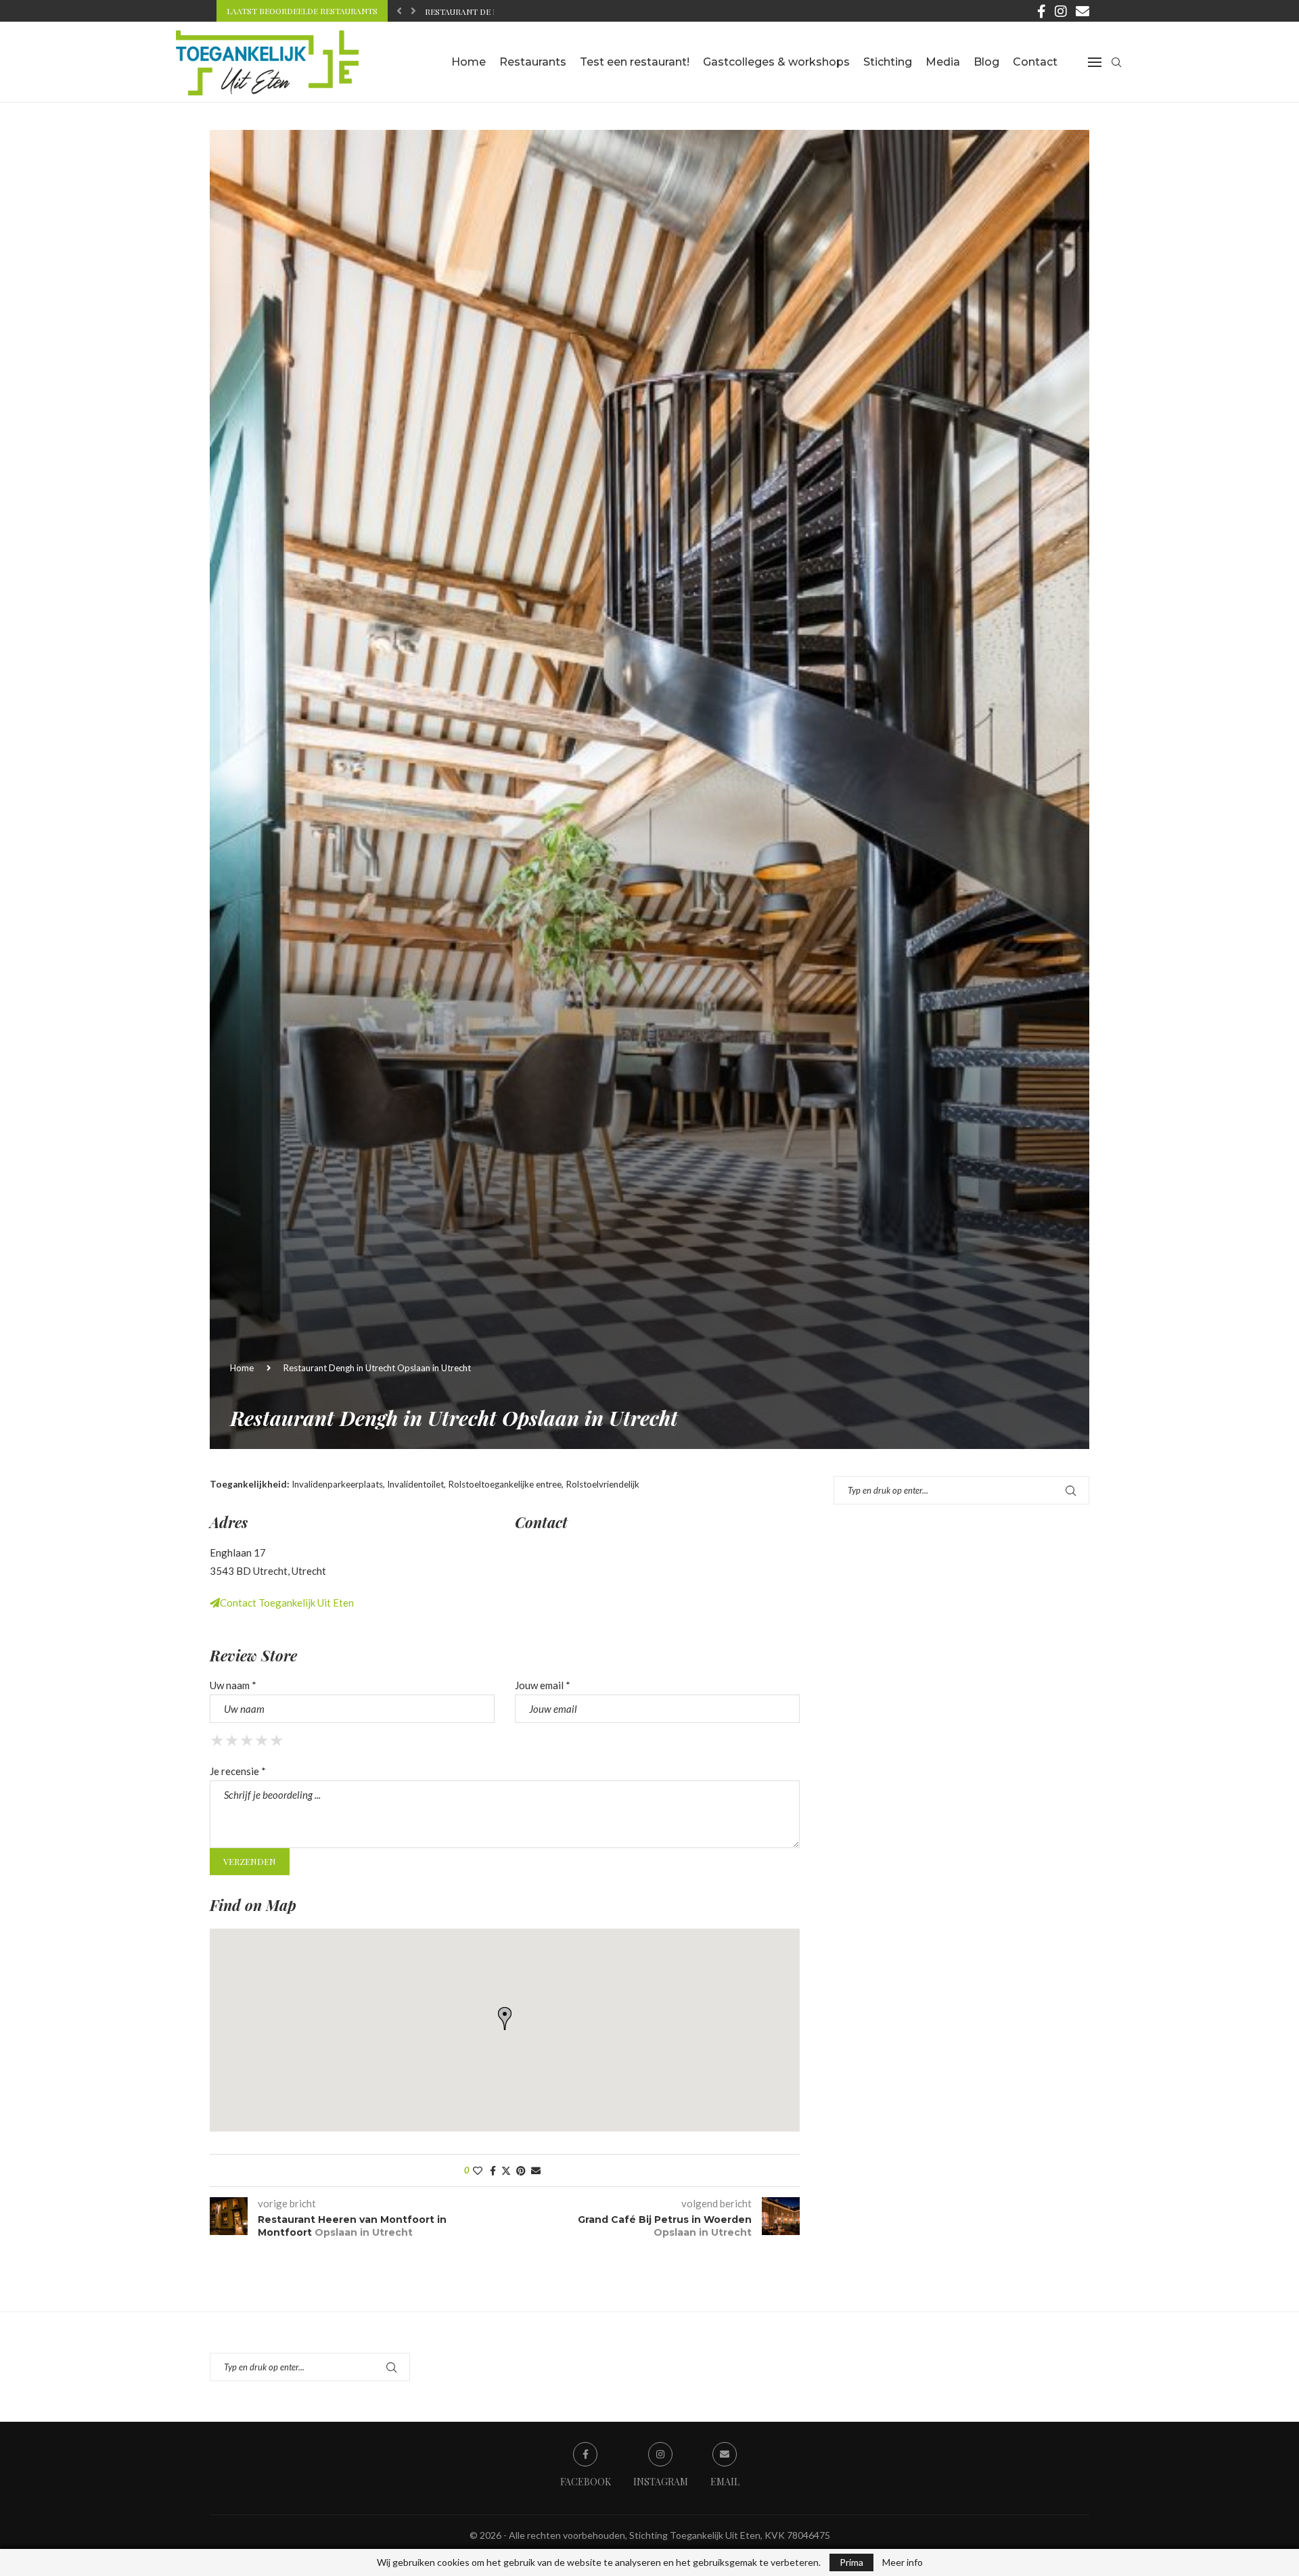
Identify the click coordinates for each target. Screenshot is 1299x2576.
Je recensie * (238, 1771)
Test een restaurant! (635, 62)
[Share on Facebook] (493, 2170)
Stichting (888, 62)
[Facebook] (1042, 11)
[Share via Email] (536, 2170)
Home (469, 62)
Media (943, 62)
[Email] (1082, 11)
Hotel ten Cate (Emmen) (477, 11)
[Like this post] (478, 2170)
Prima (851, 2562)
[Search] (1116, 62)
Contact (1035, 62)
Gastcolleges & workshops (776, 62)
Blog (986, 62)
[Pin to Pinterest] (521, 2170)
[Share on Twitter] (506, 2170)
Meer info (903, 2562)
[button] (399, 11)
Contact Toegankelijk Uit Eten (287, 1603)
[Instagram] (1061, 11)
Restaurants (533, 62)
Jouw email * (543, 1685)
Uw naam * (233, 1685)
